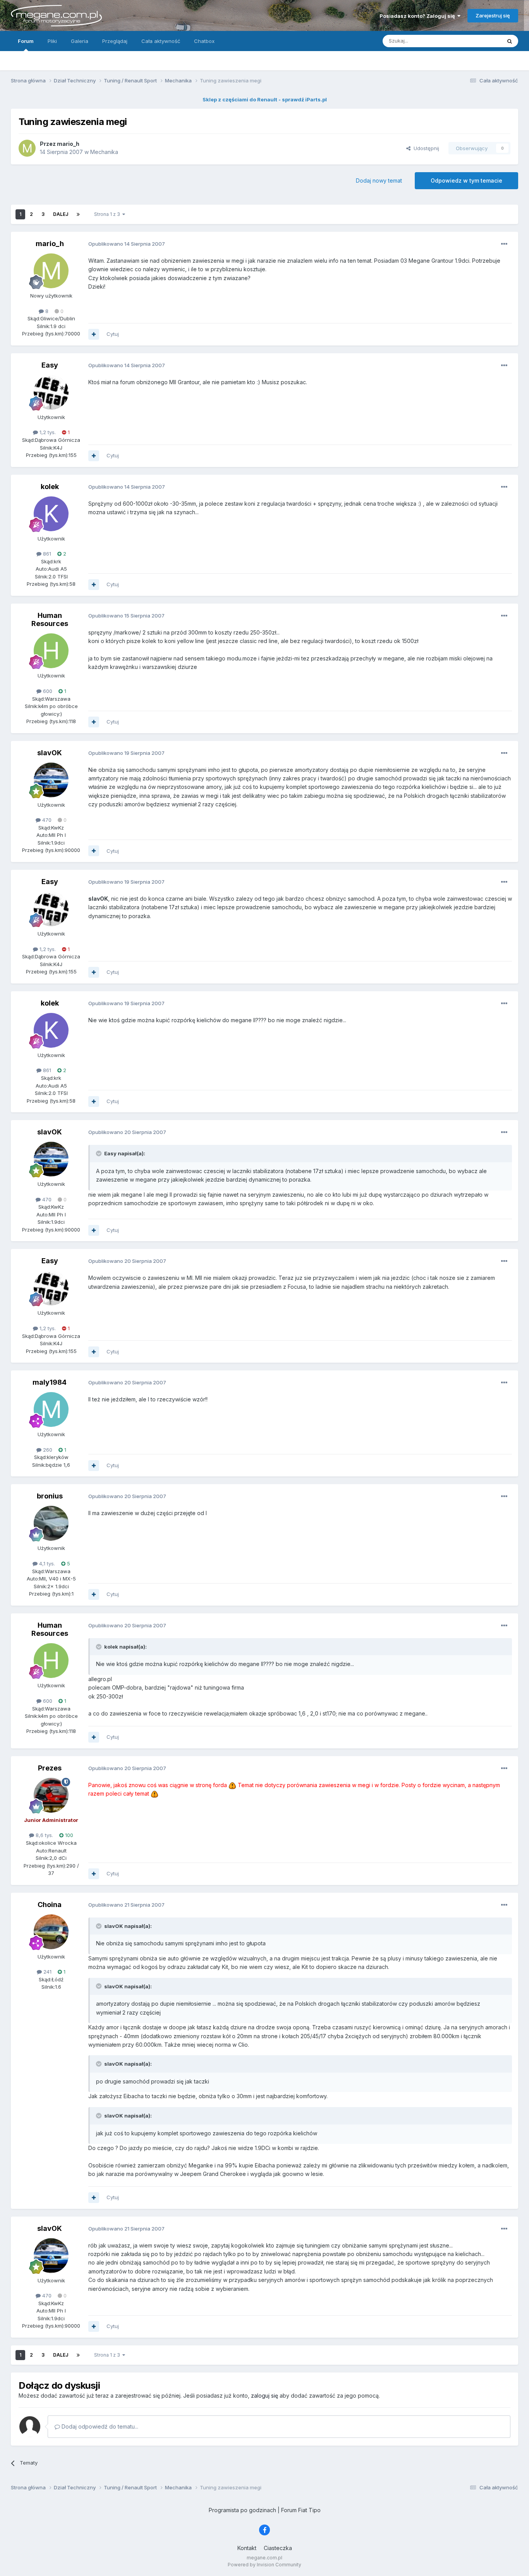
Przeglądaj (115, 41)
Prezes (50, 1768)
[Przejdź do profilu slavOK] (51, 780)
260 (47, 1450)
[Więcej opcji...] (504, 244)
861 (46, 554)
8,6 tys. (44, 1835)
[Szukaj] (510, 41)
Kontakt (247, 2548)
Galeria (80, 41)
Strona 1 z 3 (108, 214)
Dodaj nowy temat (379, 180)
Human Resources (50, 620)
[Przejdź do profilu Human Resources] (51, 651)
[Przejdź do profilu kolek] (51, 514)
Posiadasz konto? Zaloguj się (418, 16)
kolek (50, 487)
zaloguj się (264, 2396)
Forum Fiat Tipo (301, 2510)
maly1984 (50, 1382)
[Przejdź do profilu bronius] (51, 1523)
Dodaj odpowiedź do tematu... (99, 2426)
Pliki (52, 41)
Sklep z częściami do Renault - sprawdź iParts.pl (265, 99)
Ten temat (479, 41)
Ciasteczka (278, 2548)
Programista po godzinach (242, 2510)
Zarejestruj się (493, 15)
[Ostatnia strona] (78, 214)
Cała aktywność (161, 41)
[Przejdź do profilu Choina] (51, 1932)
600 (47, 691)
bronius (50, 1496)
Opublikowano (127, 244)
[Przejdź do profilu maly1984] (51, 1409)
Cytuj (113, 334)
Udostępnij (425, 148)
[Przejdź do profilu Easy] (51, 392)
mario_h (50, 244)
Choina (50, 1905)
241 (47, 1972)
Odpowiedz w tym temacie (466, 180)
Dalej (61, 214)
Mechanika (104, 152)
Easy (50, 365)
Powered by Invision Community (264, 2565)
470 (46, 820)
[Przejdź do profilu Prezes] (51, 1795)
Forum (26, 41)
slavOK (50, 753)
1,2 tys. (47, 432)
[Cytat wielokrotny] (94, 334)
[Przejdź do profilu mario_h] (27, 148)
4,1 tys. (46, 1563)
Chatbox (204, 41)
